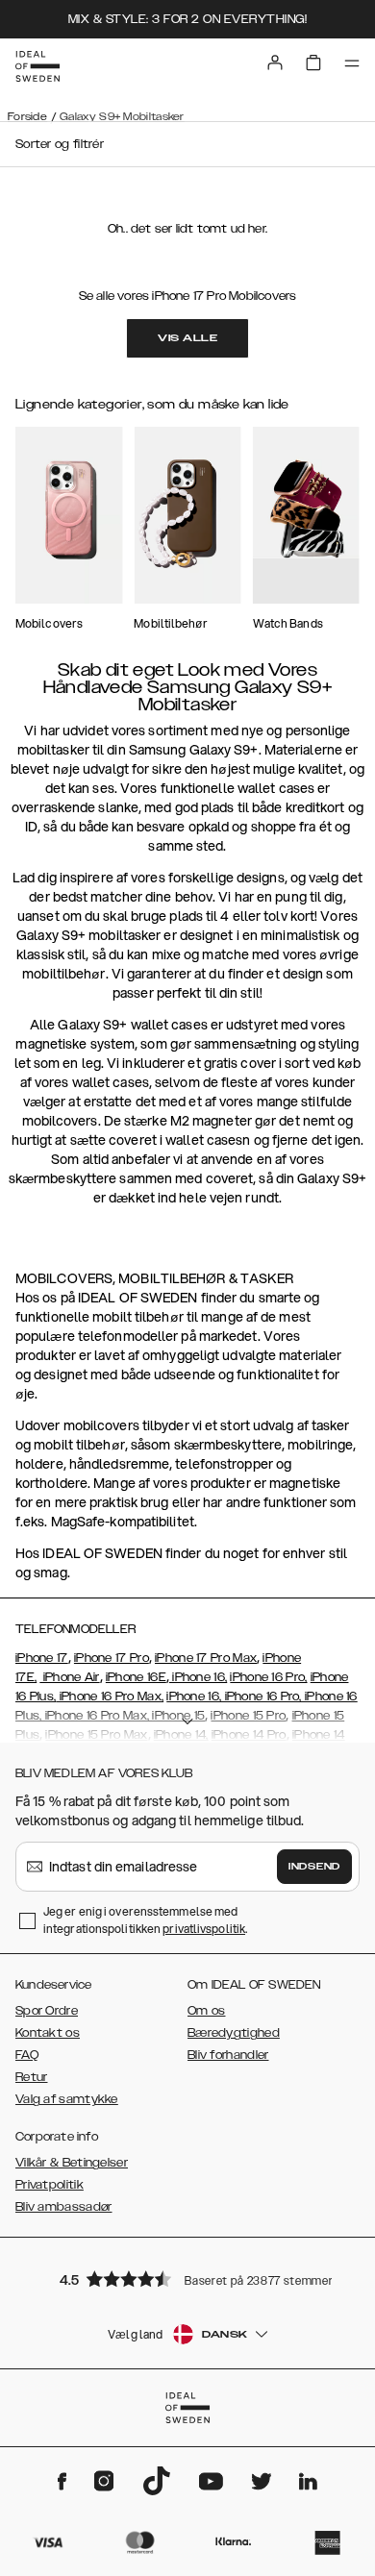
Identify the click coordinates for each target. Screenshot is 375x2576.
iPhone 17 (42, 1658)
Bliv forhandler (228, 2055)
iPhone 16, (198, 1677)
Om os (207, 2011)
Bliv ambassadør (64, 2207)
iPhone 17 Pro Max (206, 1658)
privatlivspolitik (204, 1929)
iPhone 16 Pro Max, (110, 1697)
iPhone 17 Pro (112, 1658)
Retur (32, 2077)
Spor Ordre (47, 2011)
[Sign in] (275, 62)
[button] (187, 2279)
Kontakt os (48, 2033)
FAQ (27, 2055)
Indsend (314, 1867)
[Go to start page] (37, 66)
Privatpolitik (50, 2185)
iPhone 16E (136, 1677)
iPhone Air (69, 1677)
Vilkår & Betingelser (72, 2163)
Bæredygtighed (234, 2033)
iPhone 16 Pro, (268, 1677)
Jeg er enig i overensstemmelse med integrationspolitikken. (145, 1920)
